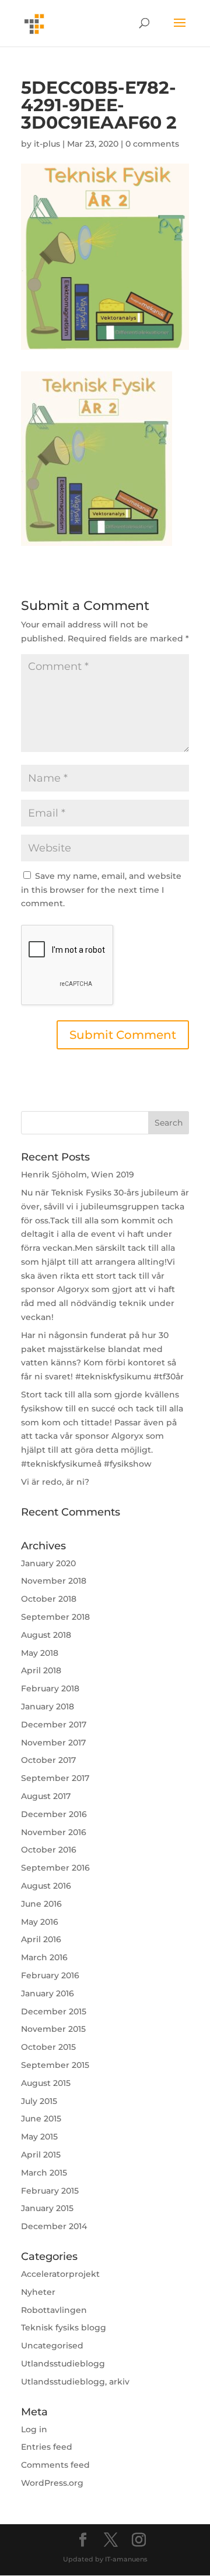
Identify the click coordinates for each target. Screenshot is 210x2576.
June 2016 (41, 1904)
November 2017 (53, 1743)
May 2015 (39, 2137)
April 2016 (41, 1939)
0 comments (152, 144)
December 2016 (54, 1814)
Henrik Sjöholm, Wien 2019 (78, 1175)
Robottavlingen (54, 2310)
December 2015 (54, 2011)
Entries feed (47, 2447)
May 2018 (40, 1653)
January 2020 (48, 1563)
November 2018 (54, 1581)
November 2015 (53, 2029)
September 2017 (55, 1778)
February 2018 (50, 1688)
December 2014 (54, 2226)
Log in (34, 2429)
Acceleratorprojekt (60, 2274)
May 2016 (40, 1922)
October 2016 (49, 1850)
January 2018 (48, 1706)
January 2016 (48, 1993)
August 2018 (46, 1635)
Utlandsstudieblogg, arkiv (75, 2382)
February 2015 (50, 2191)
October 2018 (49, 1599)
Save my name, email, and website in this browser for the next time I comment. (101, 890)
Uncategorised (52, 2346)
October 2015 (48, 2047)
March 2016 (44, 1957)
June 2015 (41, 2119)
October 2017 (48, 1760)
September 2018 (55, 1617)
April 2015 (41, 2155)
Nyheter (38, 2292)
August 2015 (46, 2083)
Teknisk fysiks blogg (64, 2327)
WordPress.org (52, 2483)
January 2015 (47, 2208)
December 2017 (54, 1725)
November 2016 (54, 1832)
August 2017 (46, 1796)
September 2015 (55, 2065)
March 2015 (44, 2173)
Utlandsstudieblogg (63, 2364)
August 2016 (46, 1886)
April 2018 (41, 1670)
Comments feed (55, 2465)
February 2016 (50, 1975)
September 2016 (55, 1868)
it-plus (47, 144)
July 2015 (39, 2101)
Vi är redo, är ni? (55, 1482)
